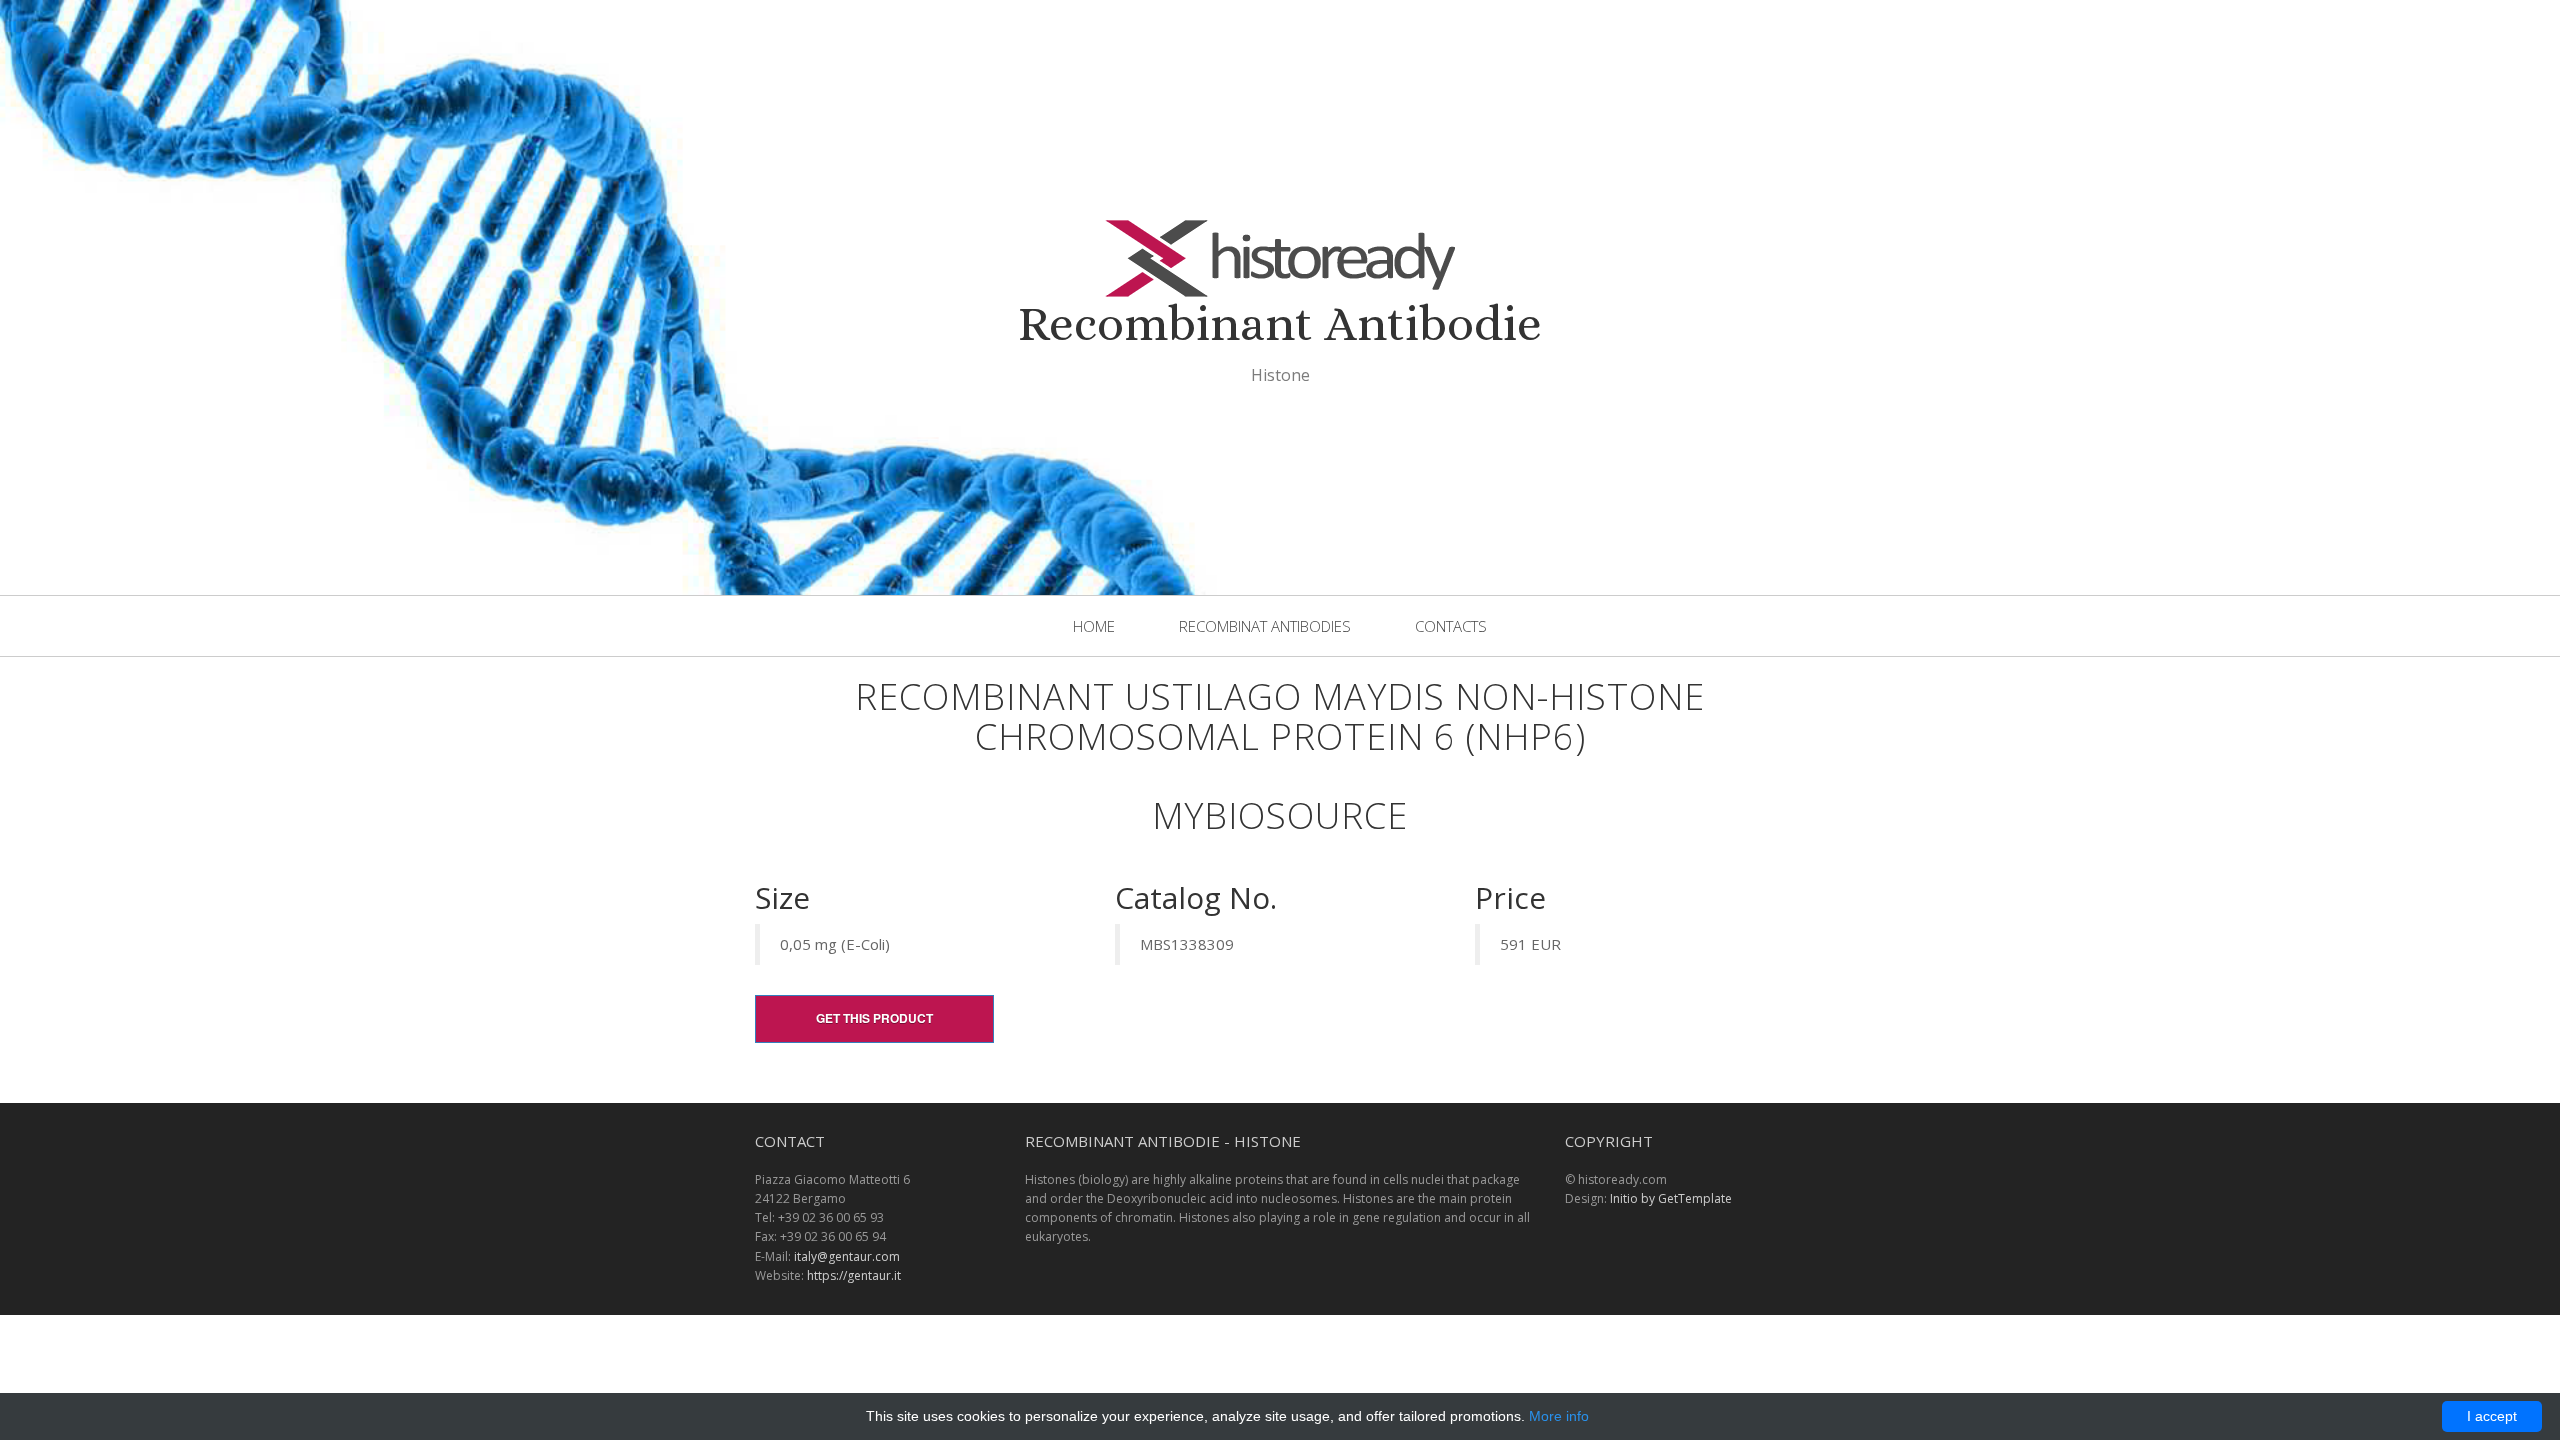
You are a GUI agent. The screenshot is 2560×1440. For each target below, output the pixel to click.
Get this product (874, 1018)
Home (1094, 626)
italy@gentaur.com (847, 1256)
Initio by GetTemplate (1671, 1198)
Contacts (1451, 626)
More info (1559, 1416)
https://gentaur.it (854, 1275)
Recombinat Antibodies (1265, 626)
